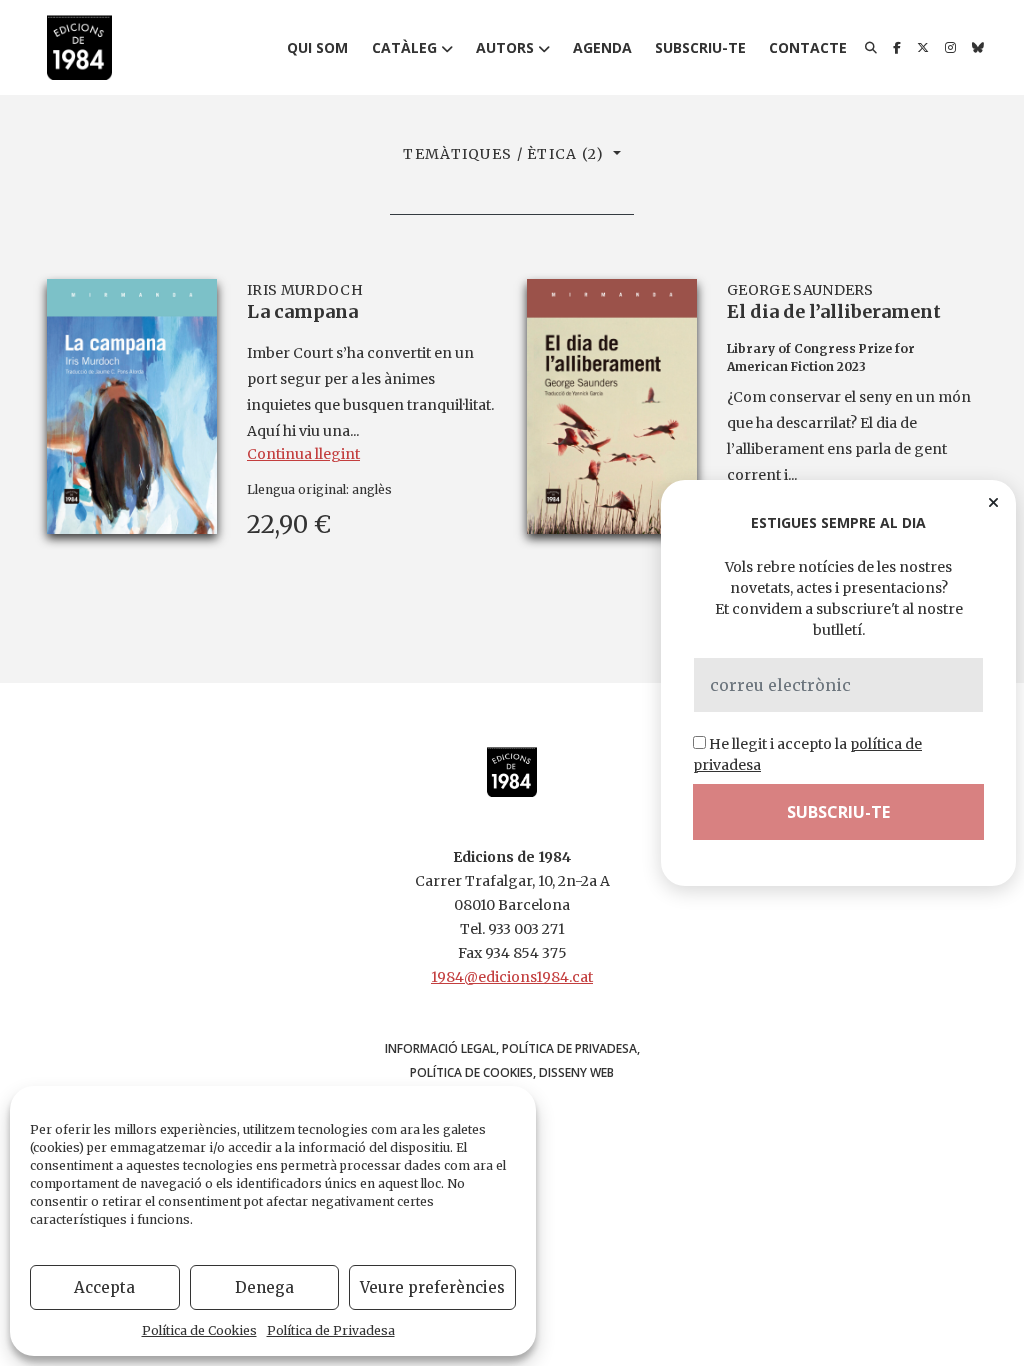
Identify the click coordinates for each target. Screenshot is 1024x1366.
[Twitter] (923, 48)
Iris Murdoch (305, 290)
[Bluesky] (978, 48)
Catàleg (404, 47)
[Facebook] (897, 48)
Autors (505, 47)
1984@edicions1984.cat (512, 977)
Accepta (104, 1287)
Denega (264, 1287)
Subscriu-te (700, 47)
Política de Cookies (199, 1330)
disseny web (576, 1072)
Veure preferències (432, 1287)
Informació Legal (440, 1048)
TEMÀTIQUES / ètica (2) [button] (505, 154)
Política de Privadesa (331, 1330)
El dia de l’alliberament (834, 311)
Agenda (602, 47)
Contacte (808, 47)
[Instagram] (950, 48)
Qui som (317, 47)
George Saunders (800, 290)
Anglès (372, 489)
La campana (302, 311)
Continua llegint (303, 454)
